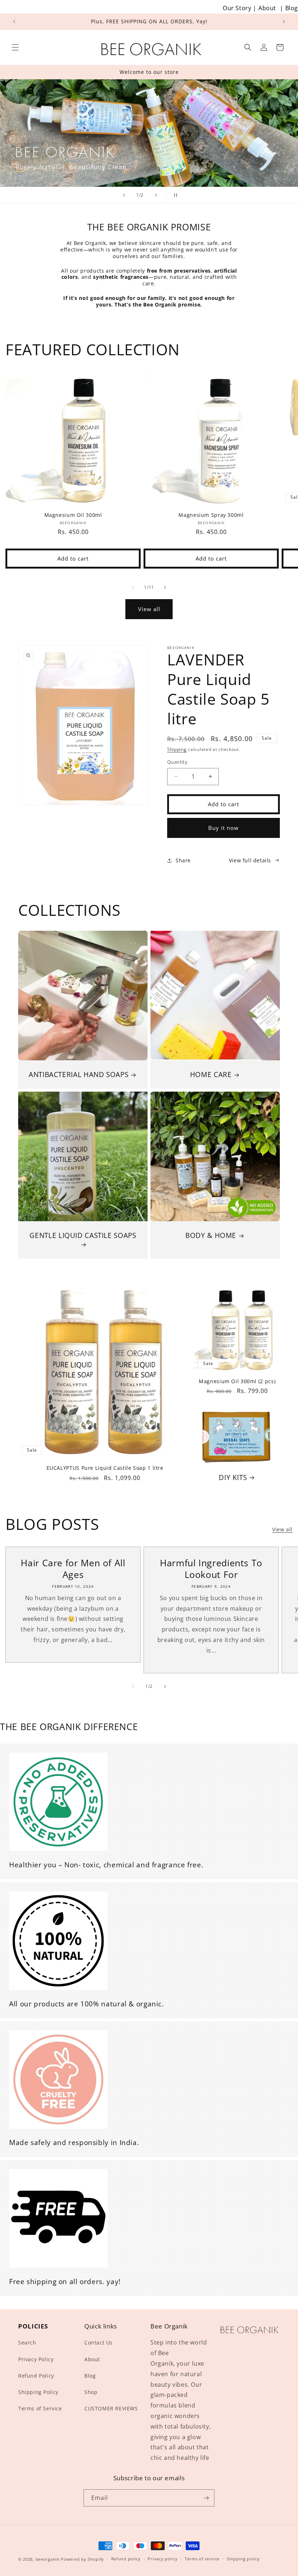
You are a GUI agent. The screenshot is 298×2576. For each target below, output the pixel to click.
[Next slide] (156, 195)
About (267, 8)
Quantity (177, 762)
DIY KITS (233, 1477)
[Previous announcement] (14, 21)
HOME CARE (211, 1075)
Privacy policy (162, 2559)
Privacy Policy (36, 2359)
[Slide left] (133, 587)
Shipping (177, 749)
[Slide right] (165, 587)
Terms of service (202, 2559)
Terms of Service (40, 2408)
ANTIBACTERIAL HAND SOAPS (78, 1075)
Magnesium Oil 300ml (73, 515)
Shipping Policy (38, 2392)
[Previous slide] (124, 195)
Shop (91, 2392)
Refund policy (126, 2559)
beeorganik (48, 2559)
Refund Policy (36, 2376)
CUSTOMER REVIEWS (111, 2408)
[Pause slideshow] (174, 195)
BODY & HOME (211, 1235)
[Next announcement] (284, 21)
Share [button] (183, 860)
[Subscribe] (206, 2498)
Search (27, 2342)
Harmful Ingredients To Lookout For (211, 1569)
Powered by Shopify (82, 2559)
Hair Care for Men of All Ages (73, 1569)
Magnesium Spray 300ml (211, 515)
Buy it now (223, 828)
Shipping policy (243, 2559)
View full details (250, 860)
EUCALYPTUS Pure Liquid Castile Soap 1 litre (105, 1468)
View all (149, 609)
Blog (292, 8)
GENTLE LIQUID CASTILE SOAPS (83, 1236)
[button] (15, 47)
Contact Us (98, 2342)
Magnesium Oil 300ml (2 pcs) (237, 1381)
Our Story (237, 8)
